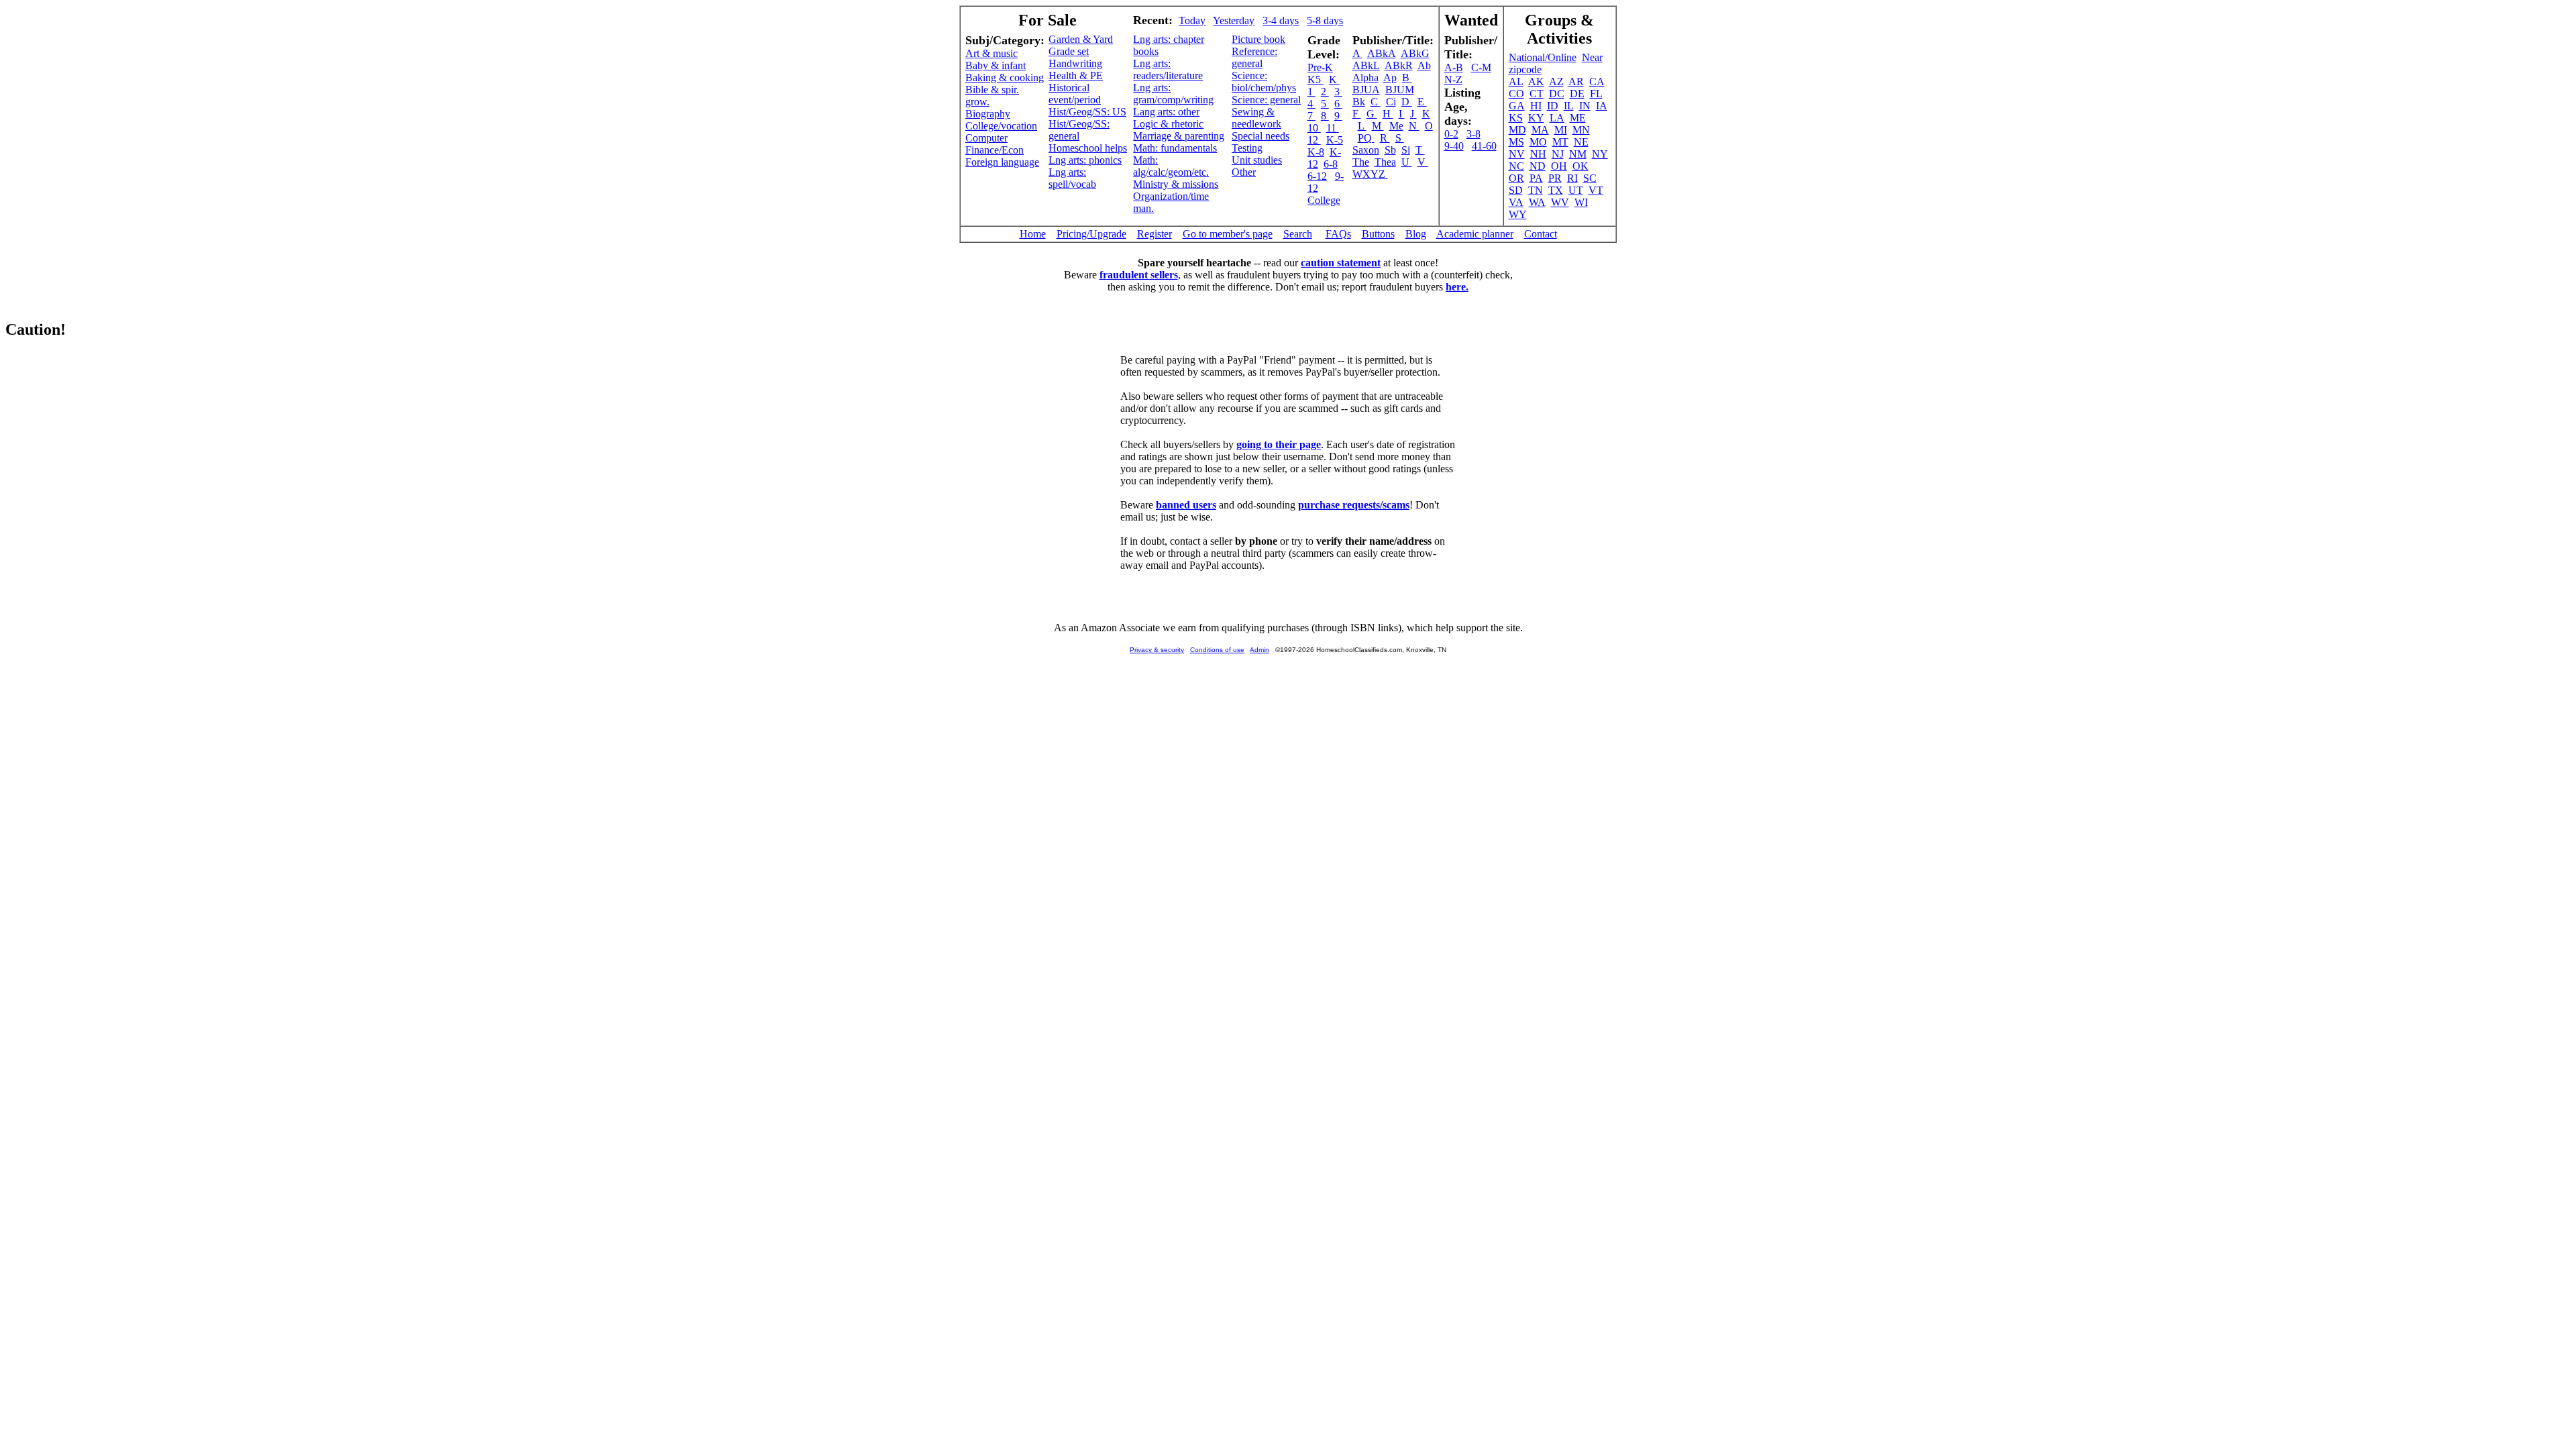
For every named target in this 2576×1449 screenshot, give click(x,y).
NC (1516, 166)
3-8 (1473, 134)
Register (1155, 234)
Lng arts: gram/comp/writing (1173, 94)
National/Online (1543, 57)
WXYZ (1370, 174)
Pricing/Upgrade (1091, 234)
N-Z (1453, 79)
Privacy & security (1157, 650)
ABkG (1415, 53)
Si (1406, 150)
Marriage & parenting (1179, 136)
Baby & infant (996, 65)
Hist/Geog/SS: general (1079, 130)
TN (1536, 190)
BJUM (1400, 90)
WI (1581, 202)
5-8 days (1325, 20)
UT (1576, 190)
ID (1553, 106)
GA (1517, 106)
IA (1602, 106)
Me (1396, 126)
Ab (1424, 65)
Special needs (1260, 136)
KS (1516, 118)
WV (1560, 202)
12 (1314, 140)
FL (1596, 94)
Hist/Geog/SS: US (1087, 112)
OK (1580, 166)
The (1361, 162)
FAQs (1338, 234)
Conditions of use (1217, 650)
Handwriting (1075, 63)
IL (1569, 106)
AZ (1556, 82)
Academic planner (1475, 234)
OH (1559, 166)
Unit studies (1257, 160)
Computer (986, 138)
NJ (1558, 154)
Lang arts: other (1166, 112)
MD (1517, 130)
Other (1244, 172)
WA (1537, 202)
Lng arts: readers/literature (1168, 69)
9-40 (1454, 146)
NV (1517, 154)
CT (1537, 94)
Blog (1416, 234)
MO (1538, 142)
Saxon (1366, 150)
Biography (988, 114)
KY (1536, 118)
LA (1557, 118)
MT (1560, 142)
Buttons (1378, 234)
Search (1298, 234)
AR (1576, 82)
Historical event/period (1075, 94)
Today (1192, 20)
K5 (1316, 79)
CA (1597, 82)
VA (1516, 202)
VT (1596, 190)
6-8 (1331, 164)
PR (1555, 178)
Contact (1541, 234)
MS (1516, 142)
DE (1577, 94)
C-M (1481, 67)
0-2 (1451, 134)
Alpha (1365, 77)
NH (1538, 154)
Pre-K (1320, 67)
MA (1540, 130)
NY (1600, 154)
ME (1578, 118)
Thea (1385, 162)
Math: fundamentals (1175, 148)
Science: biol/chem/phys (1264, 82)
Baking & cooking (1005, 77)
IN (1585, 106)
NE (1581, 142)
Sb (1390, 150)
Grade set (1069, 51)
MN (1581, 130)
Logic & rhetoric (1168, 124)
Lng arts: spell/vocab (1072, 178)
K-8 (1316, 152)
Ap (1390, 77)
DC (1557, 94)
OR (1516, 178)
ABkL (1366, 65)
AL (1516, 82)
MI (1561, 130)
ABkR (1399, 65)
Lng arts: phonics (1085, 160)
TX (1556, 190)
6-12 (1317, 176)
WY (1518, 214)
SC (1590, 178)
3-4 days (1281, 20)
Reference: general (1254, 57)
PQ (1366, 138)
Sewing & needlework (1256, 118)
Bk (1359, 102)
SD (1516, 190)
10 (1314, 128)
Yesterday (1234, 20)
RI (1572, 178)
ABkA (1382, 53)
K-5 (1335, 140)
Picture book (1258, 39)
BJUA (1366, 90)
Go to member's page (1228, 234)
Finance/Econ (995, 150)
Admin (1259, 650)
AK (1536, 82)
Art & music (991, 53)
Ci (1391, 102)
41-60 (1484, 146)
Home (1033, 234)
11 (1333, 128)
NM (1578, 154)
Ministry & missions (1176, 184)
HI (1536, 106)
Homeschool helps (1088, 148)
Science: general (1266, 100)
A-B (1454, 67)
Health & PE (1076, 75)
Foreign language (1002, 162)
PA (1536, 178)
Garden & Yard (1081, 39)
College (1324, 200)
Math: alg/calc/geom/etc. (1171, 166)
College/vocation (1001, 126)
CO (1516, 94)
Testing (1247, 148)
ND (1538, 166)
